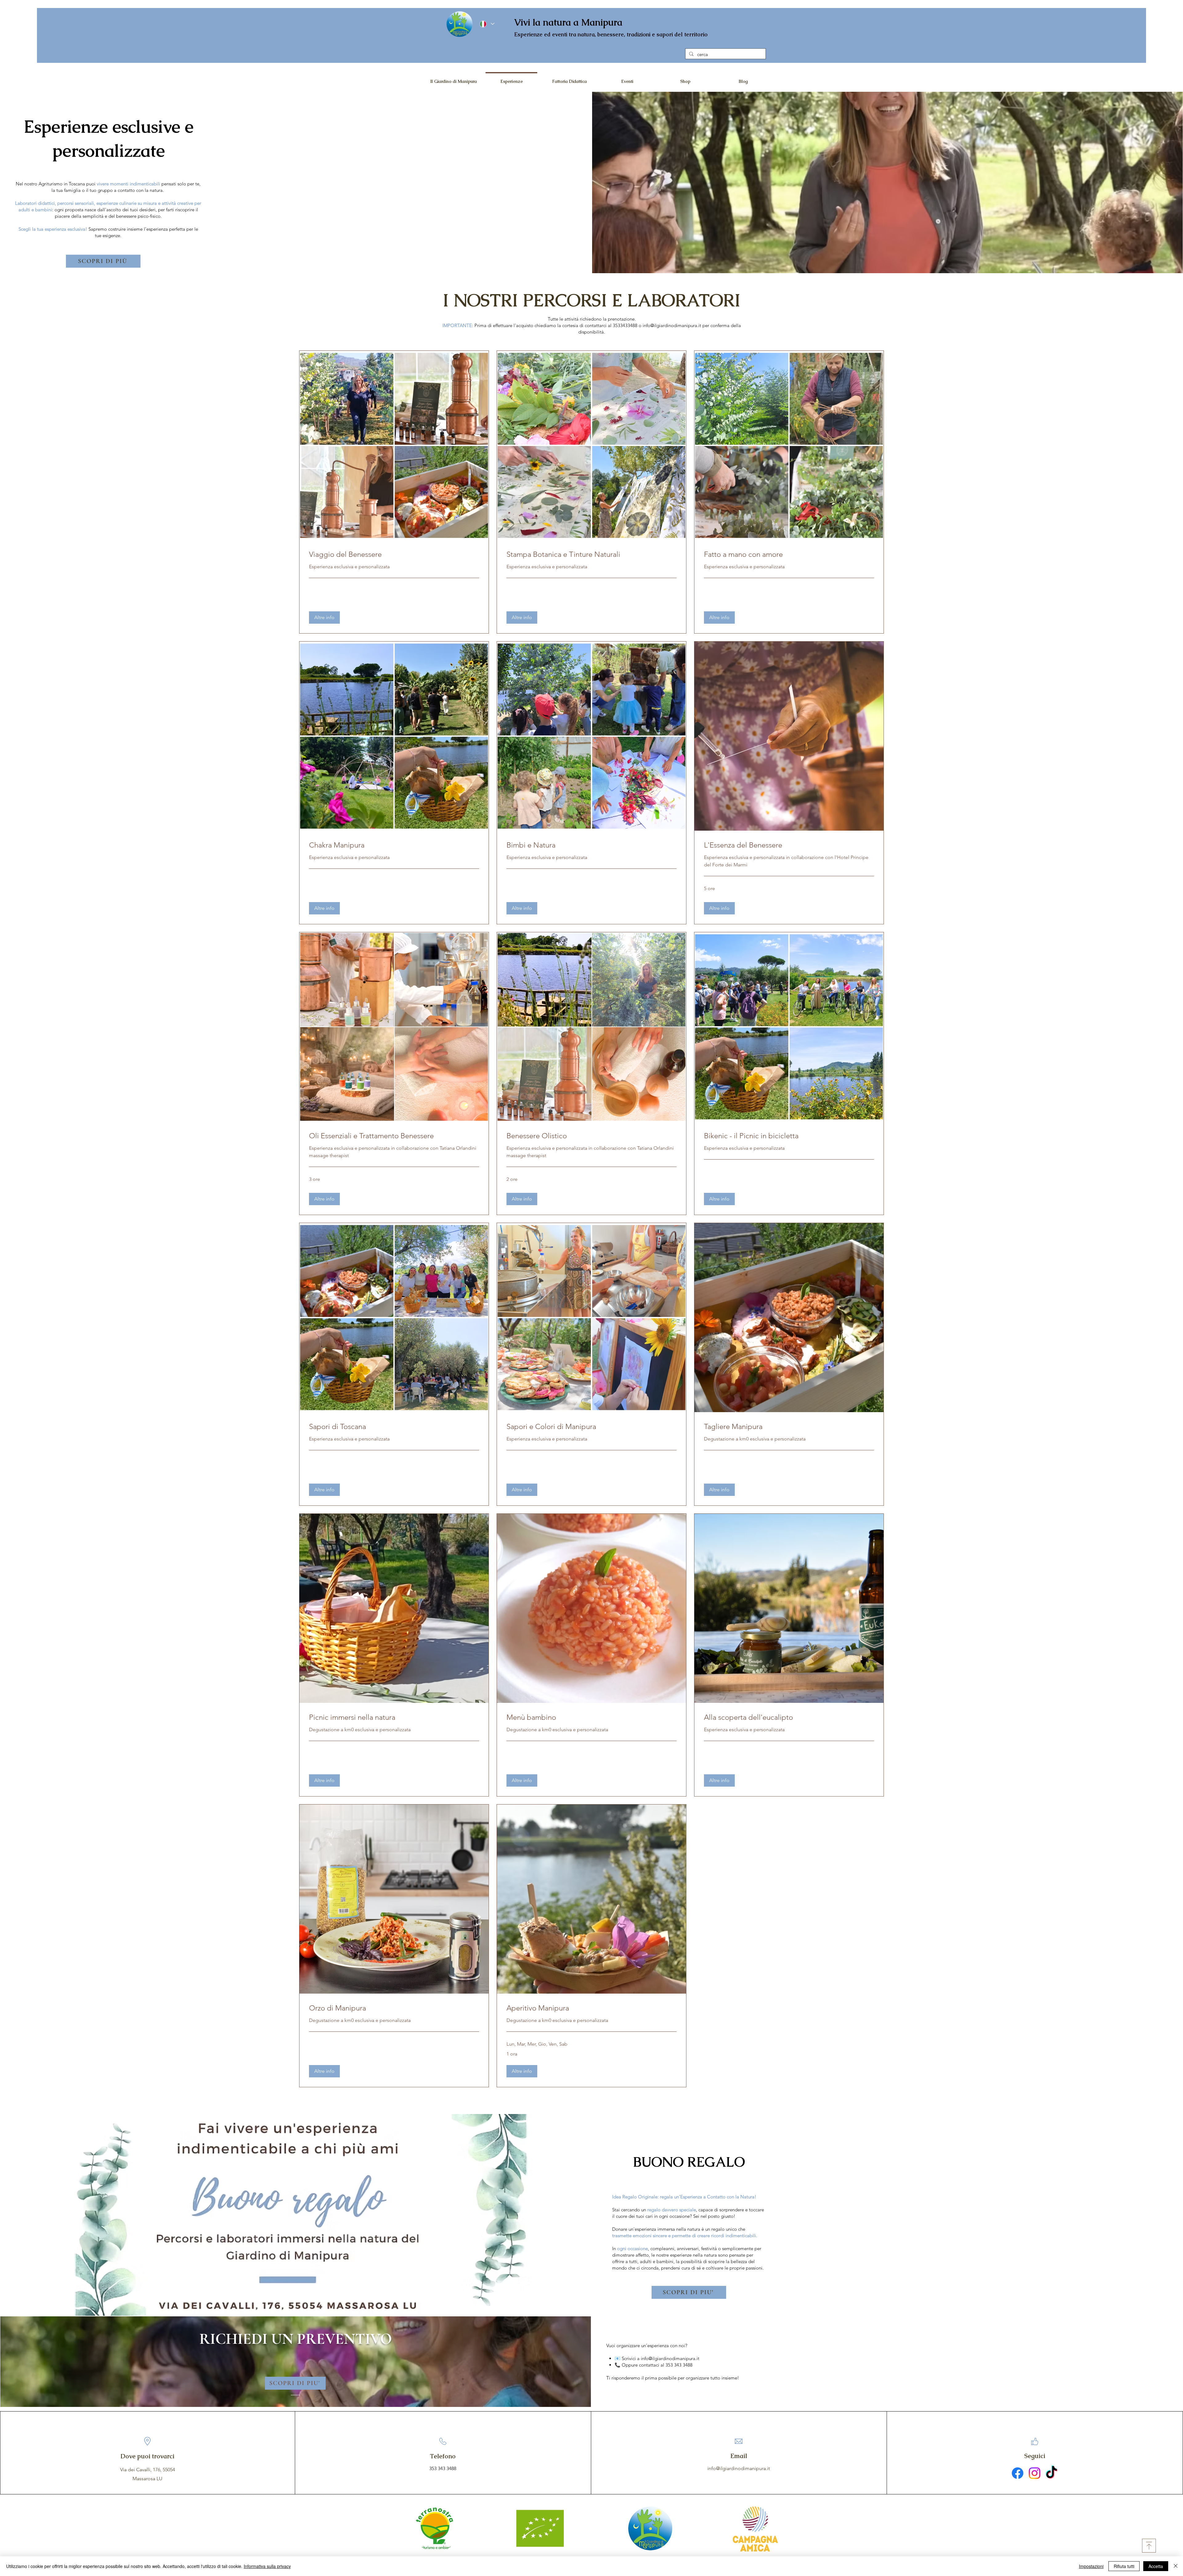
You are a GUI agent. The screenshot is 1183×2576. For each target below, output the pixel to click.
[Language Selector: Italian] (487, 24)
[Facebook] (1018, 2473)
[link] (394, 554)
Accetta (1156, 2566)
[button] (324, 618)
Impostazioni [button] (1091, 2566)
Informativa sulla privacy (267, 2566)
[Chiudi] (1176, 2566)
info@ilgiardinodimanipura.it (672, 325)
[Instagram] (1035, 2473)
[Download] (1149, 2546)
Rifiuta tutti (1124, 2566)
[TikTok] (1051, 2473)
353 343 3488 (443, 2468)
